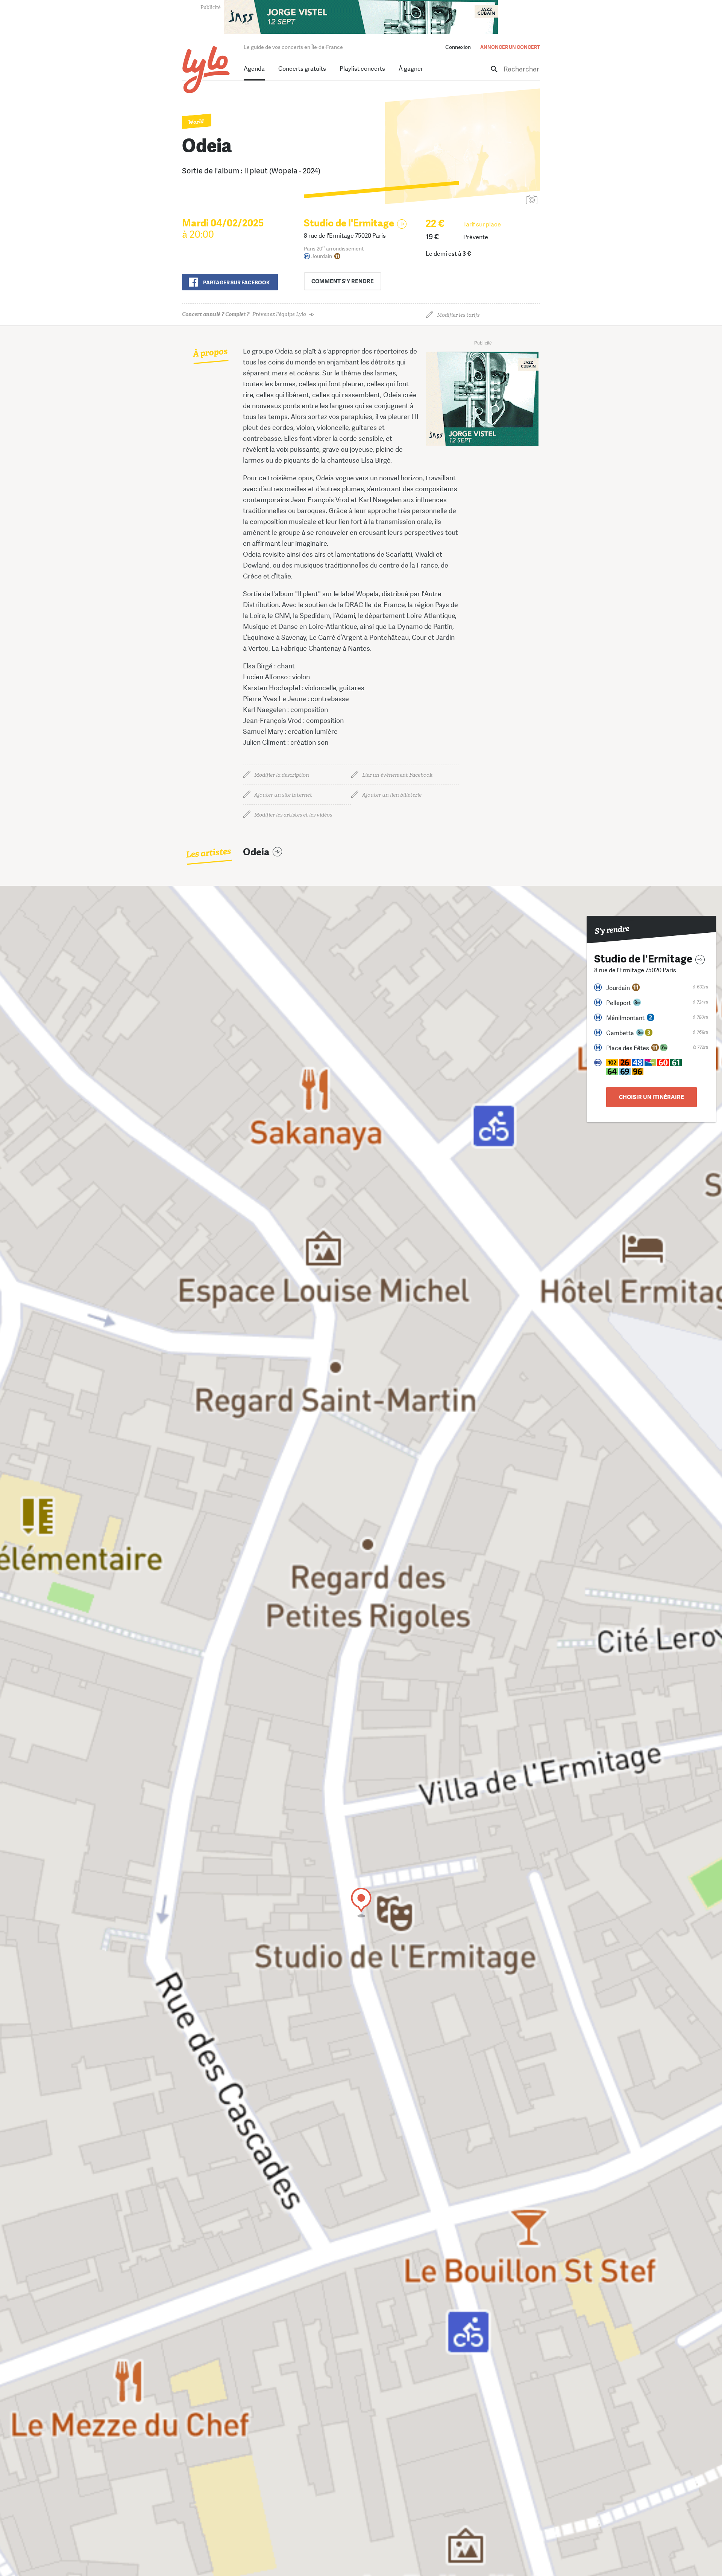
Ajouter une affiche (498, 200)
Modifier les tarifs (458, 315)
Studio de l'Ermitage (349, 223)
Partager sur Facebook (236, 282)
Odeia (256, 852)
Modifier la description (282, 775)
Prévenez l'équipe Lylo (244, 314)
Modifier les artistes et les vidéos (293, 815)
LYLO (206, 70)
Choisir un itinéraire (651, 1097)
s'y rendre (343, 281)
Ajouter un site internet (283, 795)
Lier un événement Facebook (397, 775)
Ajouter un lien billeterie (392, 795)
